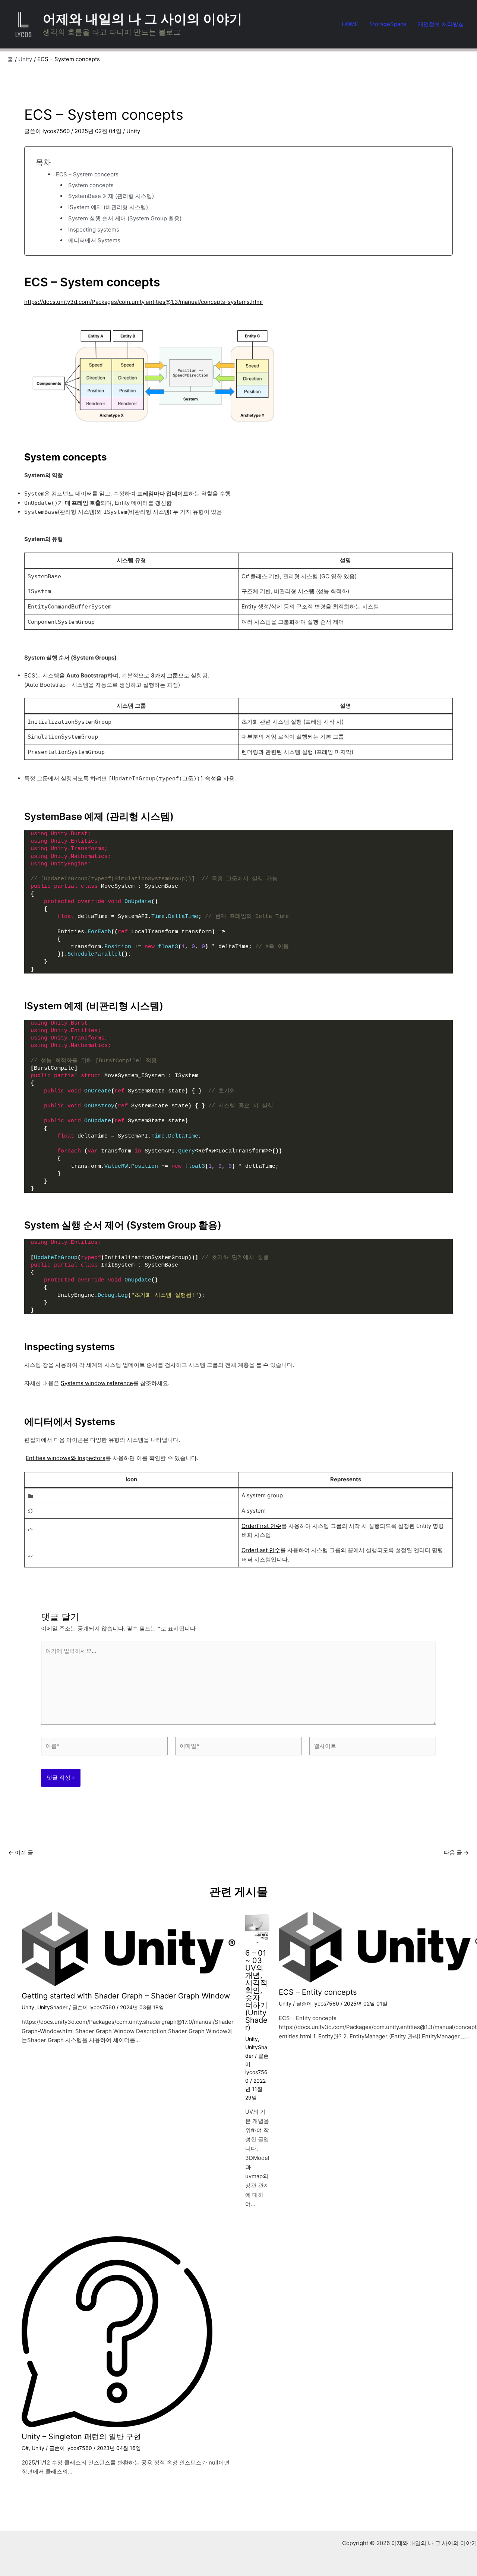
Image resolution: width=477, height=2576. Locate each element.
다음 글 (456, 1852)
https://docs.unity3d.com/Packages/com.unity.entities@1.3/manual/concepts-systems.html (143, 302)
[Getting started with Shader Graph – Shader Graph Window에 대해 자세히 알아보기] (129, 1949)
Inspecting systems (94, 229)
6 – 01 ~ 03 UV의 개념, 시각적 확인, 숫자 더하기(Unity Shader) (256, 1990)
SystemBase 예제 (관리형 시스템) (111, 196)
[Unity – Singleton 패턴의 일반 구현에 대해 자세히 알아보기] (117, 2331)
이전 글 (21, 1852)
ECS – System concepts (87, 174)
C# (25, 2448)
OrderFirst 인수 (261, 1526)
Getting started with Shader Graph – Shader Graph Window (126, 1996)
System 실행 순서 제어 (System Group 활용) (125, 218)
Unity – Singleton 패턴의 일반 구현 (81, 2437)
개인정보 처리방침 (441, 24)
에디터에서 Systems (94, 240)
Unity (133, 131)
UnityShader (52, 2007)
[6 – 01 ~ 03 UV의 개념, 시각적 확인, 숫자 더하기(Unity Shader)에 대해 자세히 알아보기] (257, 1927)
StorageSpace (388, 24)
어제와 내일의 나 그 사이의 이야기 (143, 19)
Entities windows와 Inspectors (66, 1458)
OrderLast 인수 (261, 1550)
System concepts (91, 185)
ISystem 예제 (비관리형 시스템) (108, 207)
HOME (350, 24)
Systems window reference (97, 1383)
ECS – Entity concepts (318, 1992)
